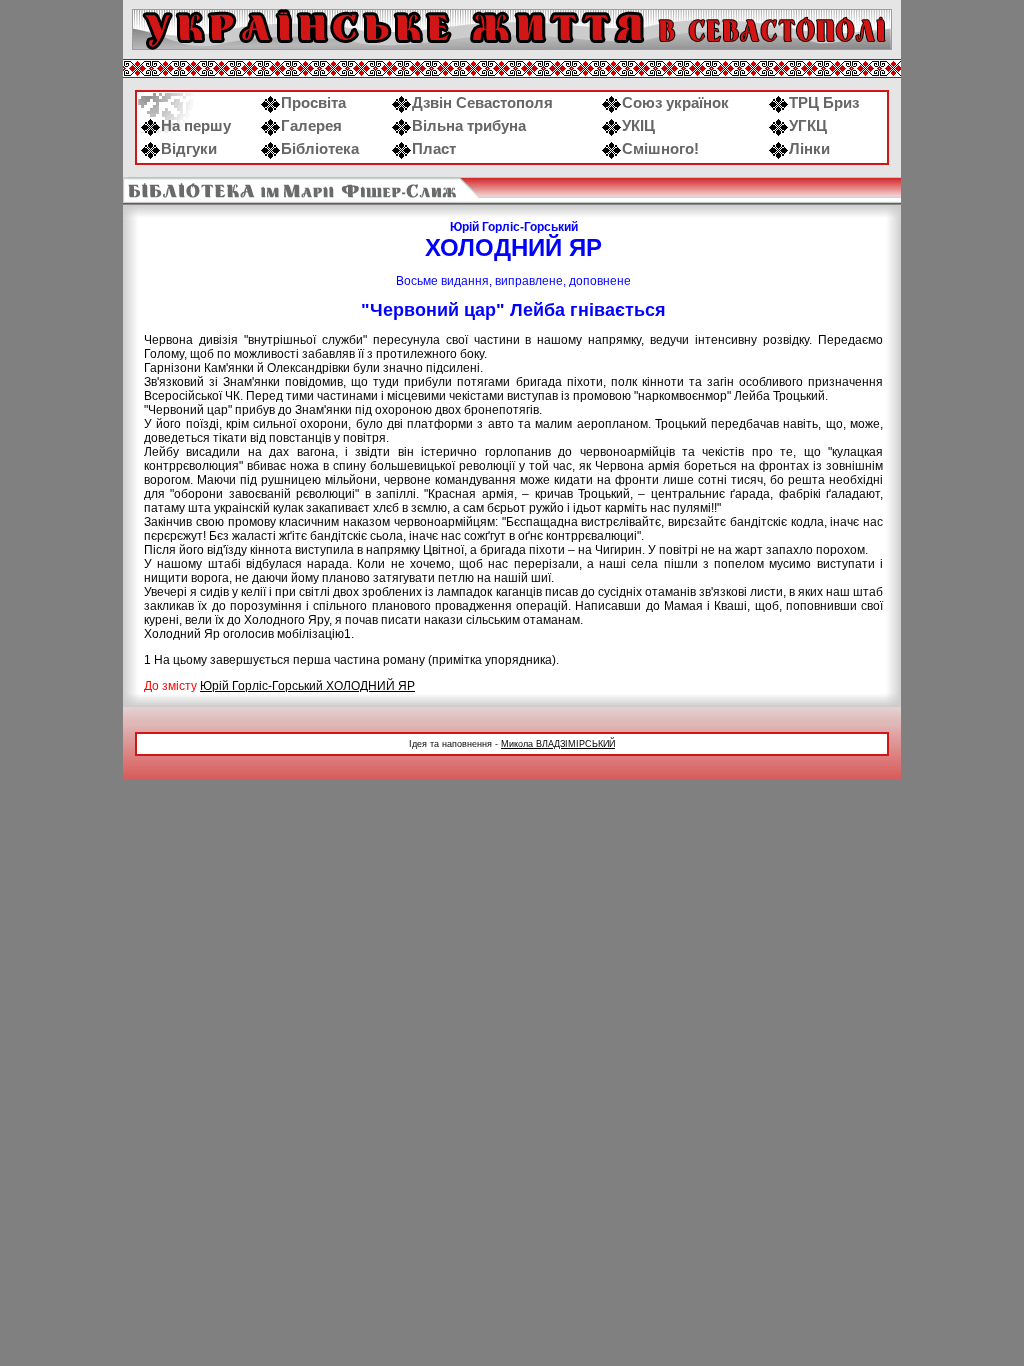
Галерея (311, 126)
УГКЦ (808, 126)
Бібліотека (320, 149)
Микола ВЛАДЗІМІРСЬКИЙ (558, 744)
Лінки (809, 149)
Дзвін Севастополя (482, 103)
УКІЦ (638, 126)
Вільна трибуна (469, 126)
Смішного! (660, 149)
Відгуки (189, 149)
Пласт (434, 149)
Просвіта (313, 103)
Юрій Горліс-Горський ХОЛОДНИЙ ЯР (307, 686)
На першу (196, 126)
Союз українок (675, 103)
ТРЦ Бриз (824, 103)
